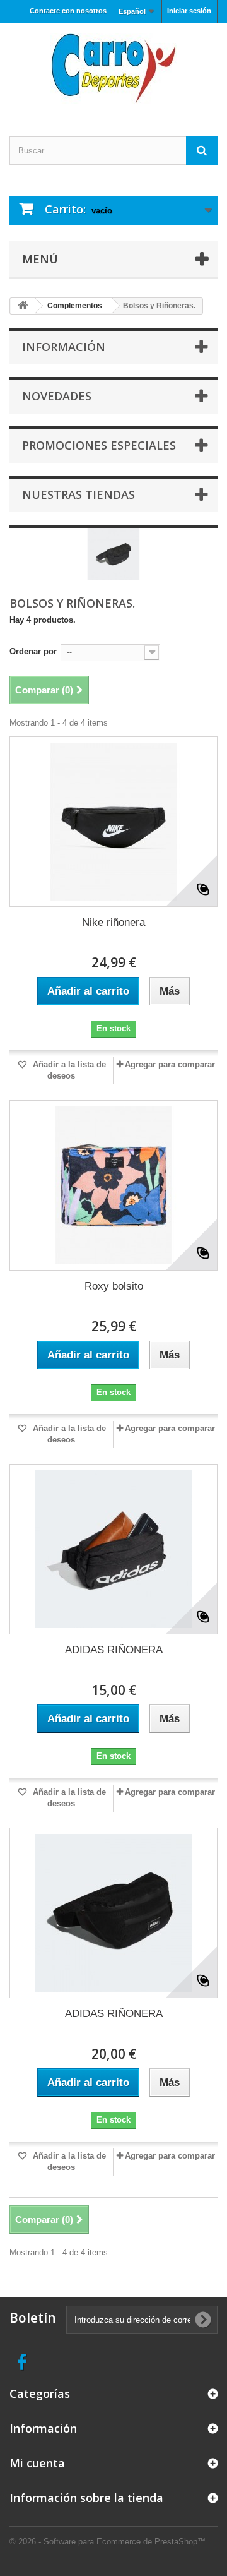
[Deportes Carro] (113, 69)
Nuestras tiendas (79, 494)
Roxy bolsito (114, 1286)
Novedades (57, 396)
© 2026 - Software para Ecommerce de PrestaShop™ (108, 2542)
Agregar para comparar (170, 1064)
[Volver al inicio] (23, 306)
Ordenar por (33, 651)
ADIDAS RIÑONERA (114, 1650)
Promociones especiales (99, 445)
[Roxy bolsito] (113, 1185)
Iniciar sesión (189, 11)
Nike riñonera (113, 922)
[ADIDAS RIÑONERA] (113, 1549)
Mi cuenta (37, 2463)
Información (64, 347)
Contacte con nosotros (68, 11)
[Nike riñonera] (113, 822)
